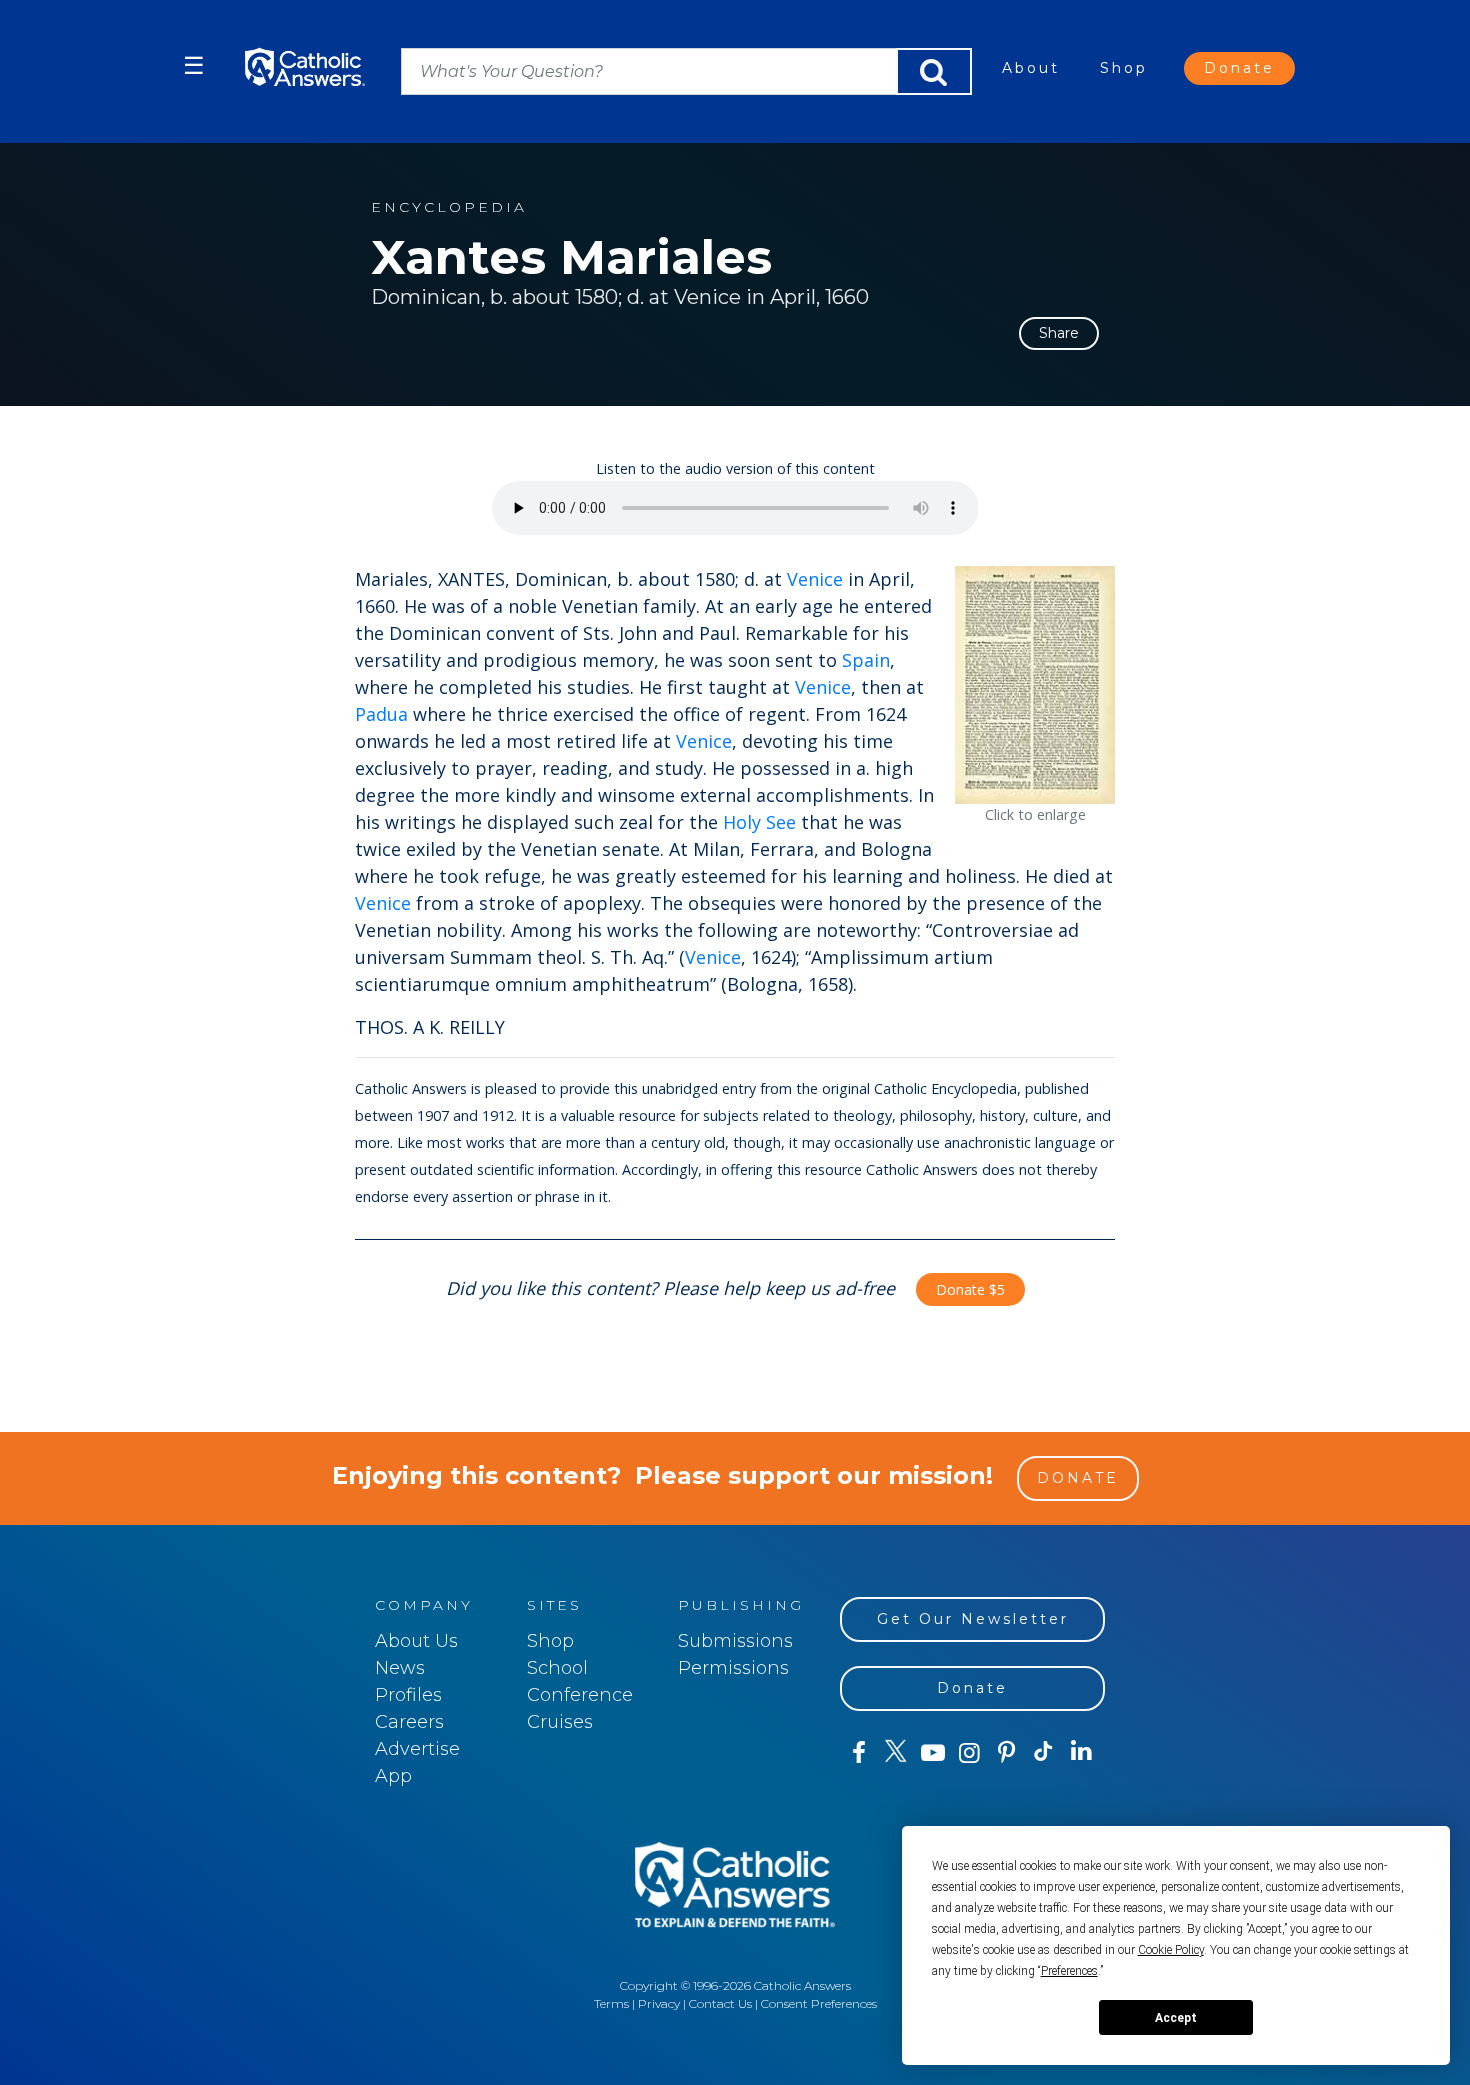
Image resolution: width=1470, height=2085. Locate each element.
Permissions (733, 1668)
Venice (815, 579)
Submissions (735, 1641)
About (1031, 68)
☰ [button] (194, 65)
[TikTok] (1043, 1753)
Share (1059, 333)
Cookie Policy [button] (1171, 1950)
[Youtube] (932, 1753)
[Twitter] (895, 1753)
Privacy (659, 2003)
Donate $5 (970, 1289)
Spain (866, 660)
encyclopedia (449, 207)
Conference (580, 1695)
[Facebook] (858, 1753)
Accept (1176, 2018)
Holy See (759, 822)
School (557, 1668)
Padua (381, 714)
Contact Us (720, 2003)
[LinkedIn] (1081, 1752)
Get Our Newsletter (973, 1619)
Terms (611, 2003)
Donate (1239, 68)
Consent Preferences (819, 2003)
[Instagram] (969, 1753)
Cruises (560, 1722)
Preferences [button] (1069, 1971)
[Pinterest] (1006, 1753)
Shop (1124, 68)
